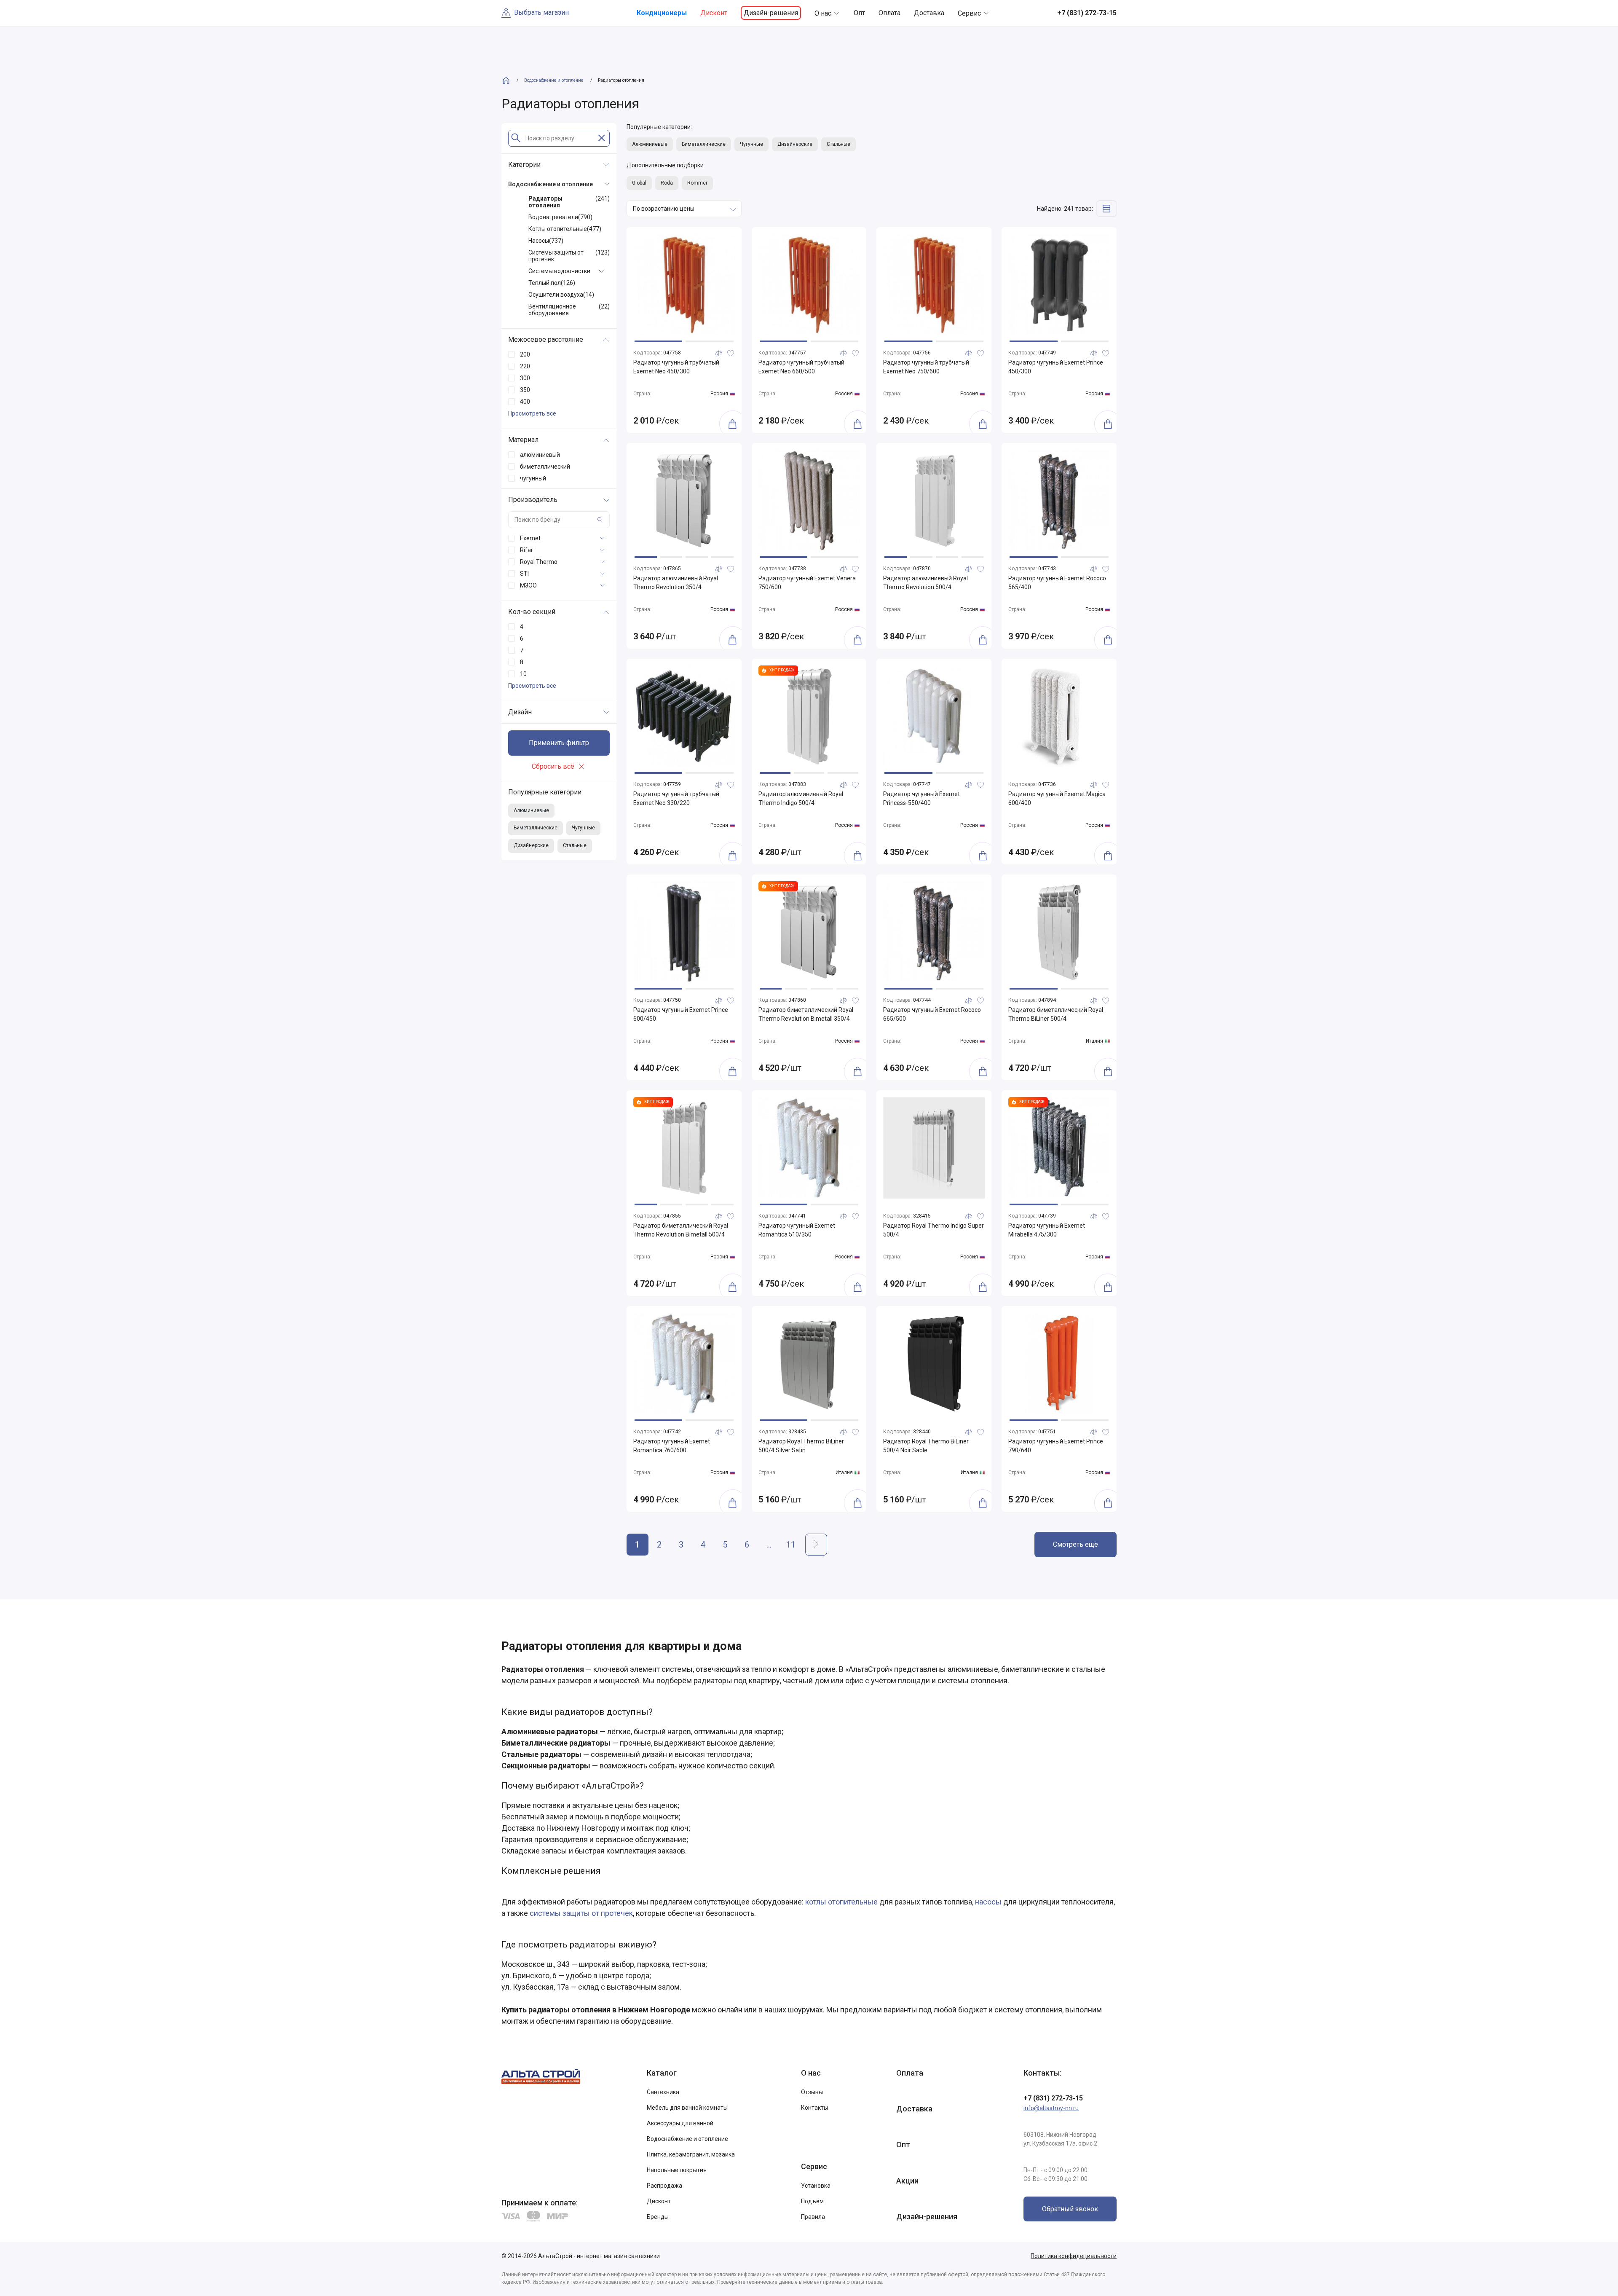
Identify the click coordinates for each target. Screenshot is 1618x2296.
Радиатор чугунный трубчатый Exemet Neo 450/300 (676, 367)
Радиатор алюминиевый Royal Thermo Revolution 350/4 (676, 583)
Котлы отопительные (565, 229)
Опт (859, 13)
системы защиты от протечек (581, 1913)
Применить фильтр (559, 743)
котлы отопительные (841, 1902)
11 (791, 1545)
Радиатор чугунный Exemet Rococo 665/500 (932, 1014)
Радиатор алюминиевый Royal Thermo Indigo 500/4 (801, 798)
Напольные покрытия (677, 2170)
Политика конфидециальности (1074, 2256)
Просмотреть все (532, 413)
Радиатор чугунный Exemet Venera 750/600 (807, 583)
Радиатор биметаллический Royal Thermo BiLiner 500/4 (1056, 1014)
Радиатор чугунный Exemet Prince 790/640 (1056, 1446)
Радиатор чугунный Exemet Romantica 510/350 (797, 1230)
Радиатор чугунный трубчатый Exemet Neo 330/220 (676, 798)
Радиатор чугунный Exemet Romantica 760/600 (672, 1446)
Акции (907, 2181)
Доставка (929, 13)
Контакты (814, 2108)
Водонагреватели (560, 217)
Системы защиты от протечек (569, 256)
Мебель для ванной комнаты (687, 2108)
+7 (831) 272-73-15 (1053, 2098)
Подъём (812, 2201)
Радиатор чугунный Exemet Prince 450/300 (1056, 367)
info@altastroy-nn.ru (1051, 2108)
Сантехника (663, 2092)
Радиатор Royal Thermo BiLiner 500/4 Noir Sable (926, 1446)
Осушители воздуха (561, 295)
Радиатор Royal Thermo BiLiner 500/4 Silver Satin (801, 1446)
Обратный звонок (1070, 2209)
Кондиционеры (662, 13)
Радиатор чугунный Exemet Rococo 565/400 (1057, 583)
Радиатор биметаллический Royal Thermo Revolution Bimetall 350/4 (806, 1014)
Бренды (658, 2217)
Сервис (969, 13)
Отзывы (812, 2092)
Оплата (889, 13)
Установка (816, 2186)
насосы (988, 1902)
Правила (813, 2217)
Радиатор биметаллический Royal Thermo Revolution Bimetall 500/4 (681, 1230)
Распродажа (664, 2186)
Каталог (662, 2073)
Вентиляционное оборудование (569, 310)
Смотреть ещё (1076, 1544)
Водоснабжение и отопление (687, 2139)
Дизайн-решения (771, 13)
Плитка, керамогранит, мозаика (691, 2154)
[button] (658, 341)
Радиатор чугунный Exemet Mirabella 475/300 (1047, 1230)
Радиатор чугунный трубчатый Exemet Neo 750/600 (926, 367)
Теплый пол (552, 283)
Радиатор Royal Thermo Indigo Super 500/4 (934, 1230)
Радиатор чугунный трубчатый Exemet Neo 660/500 (801, 367)
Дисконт (714, 13)
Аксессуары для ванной (680, 2123)
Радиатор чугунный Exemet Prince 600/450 (681, 1014)
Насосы (546, 241)
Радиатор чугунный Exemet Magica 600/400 (1057, 798)
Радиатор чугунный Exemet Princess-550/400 (922, 798)
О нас (823, 13)
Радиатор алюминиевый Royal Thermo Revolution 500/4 (926, 583)
